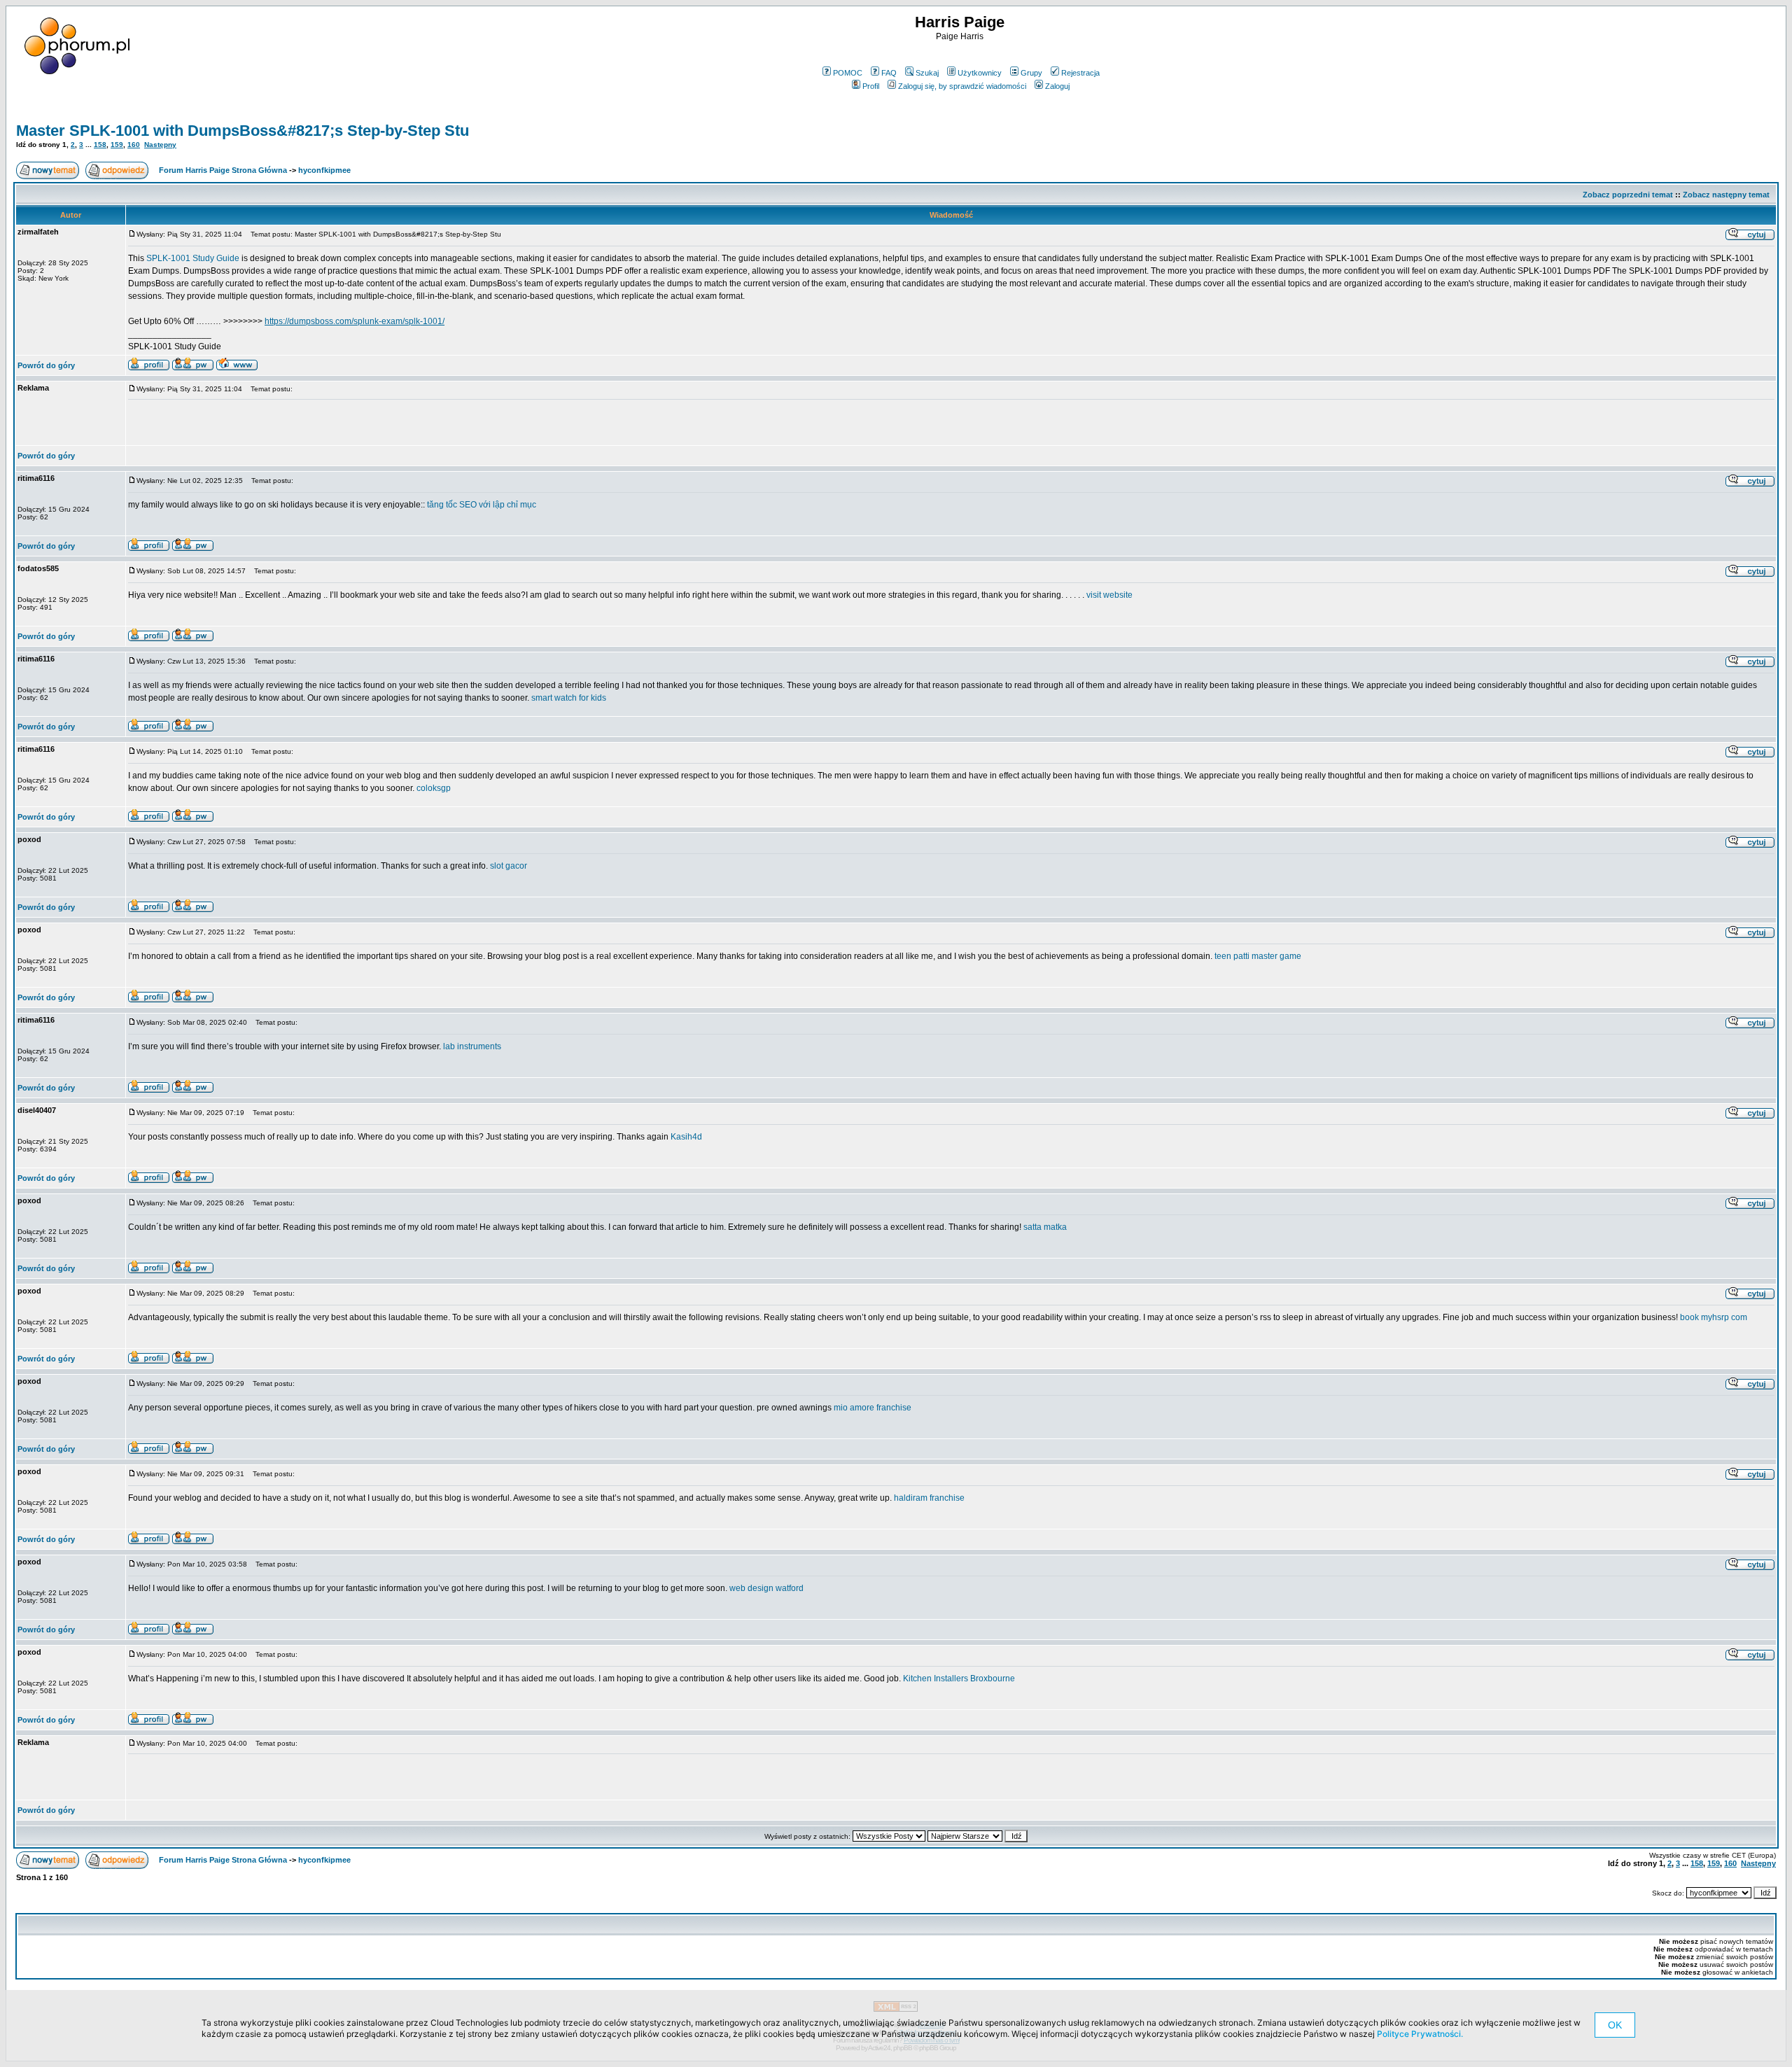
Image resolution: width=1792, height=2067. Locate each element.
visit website (1109, 595)
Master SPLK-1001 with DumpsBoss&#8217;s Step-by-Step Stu (243, 131)
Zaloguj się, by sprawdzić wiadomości (962, 86)
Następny (160, 145)
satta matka (1045, 1227)
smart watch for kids (569, 698)
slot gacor (509, 866)
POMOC (848, 73)
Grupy (1031, 73)
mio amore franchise (873, 1408)
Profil (871, 86)
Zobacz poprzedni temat (1628, 195)
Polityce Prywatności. (1420, 2034)
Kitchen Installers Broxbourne (959, 1679)
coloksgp (434, 788)
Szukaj (927, 73)
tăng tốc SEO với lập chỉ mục (482, 505)
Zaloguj (1057, 86)
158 (100, 145)
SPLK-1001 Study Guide (193, 258)
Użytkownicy (980, 73)
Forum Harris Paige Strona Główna (223, 170)
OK (1615, 2025)
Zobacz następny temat (1726, 195)
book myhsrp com (1714, 1317)
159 (117, 145)
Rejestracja (1080, 73)
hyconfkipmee (324, 170)
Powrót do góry (46, 365)
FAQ (889, 73)
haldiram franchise (929, 1498)
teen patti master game (1258, 956)
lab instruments (472, 1046)
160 (134, 145)
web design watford (766, 1588)
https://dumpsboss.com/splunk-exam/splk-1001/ (355, 321)
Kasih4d (686, 1137)
